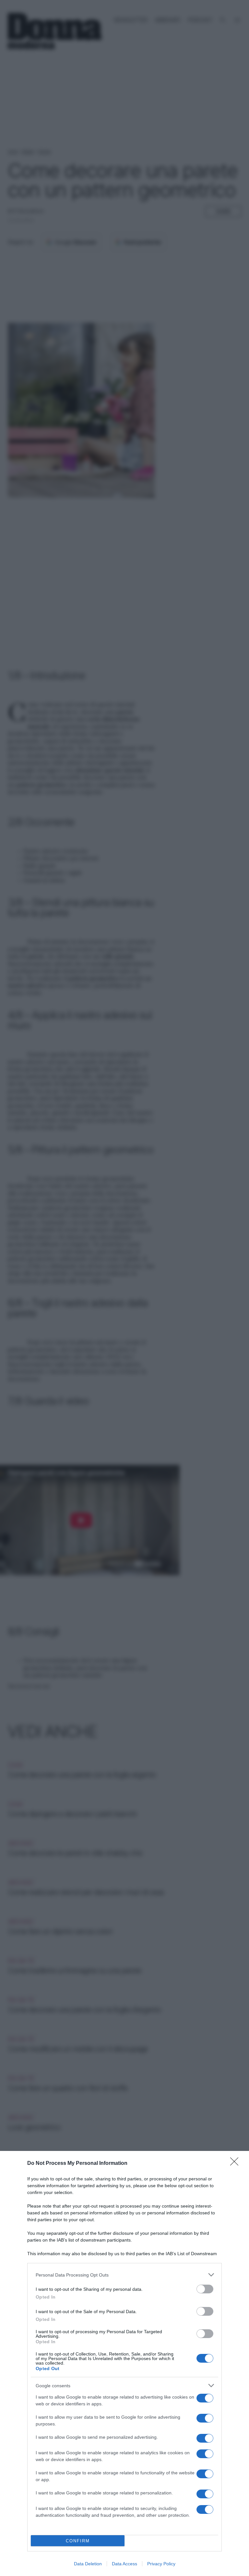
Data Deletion (88, 2564)
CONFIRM (78, 2541)
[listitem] (124, 2275)
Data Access (124, 2564)
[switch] (205, 2289)
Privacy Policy (161, 2564)
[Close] (236, 2164)
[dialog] (124, 2363)
